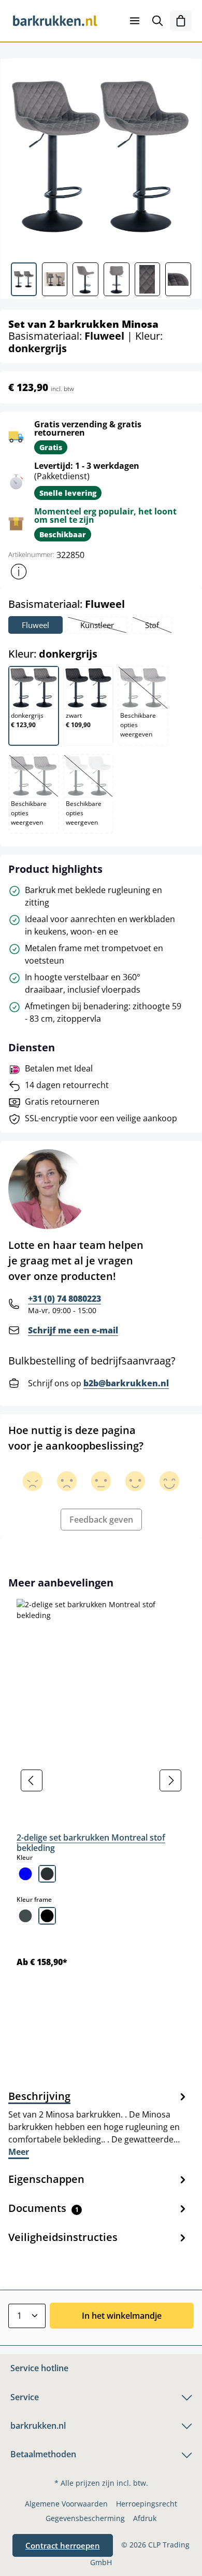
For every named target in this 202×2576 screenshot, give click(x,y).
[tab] (98, 2123)
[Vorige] (32, 1780)
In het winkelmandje (122, 2316)
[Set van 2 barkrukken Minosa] (101, 156)
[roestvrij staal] (25, 1916)
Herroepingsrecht (147, 2504)
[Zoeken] (157, 21)
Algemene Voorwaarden (66, 2504)
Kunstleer (103, 626)
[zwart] (47, 1916)
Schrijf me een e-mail (73, 1330)
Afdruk (145, 2518)
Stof (158, 626)
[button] (19, 572)
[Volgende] (170, 1780)
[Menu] (135, 21)
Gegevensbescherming (85, 2518)
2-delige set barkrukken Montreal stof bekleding (91, 1843)
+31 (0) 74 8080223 (64, 1299)
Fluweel (35, 625)
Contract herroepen (63, 2545)
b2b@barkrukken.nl (126, 1383)
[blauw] (25, 1874)
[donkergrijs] (47, 1874)
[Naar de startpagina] (55, 21)
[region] (101, 1781)
